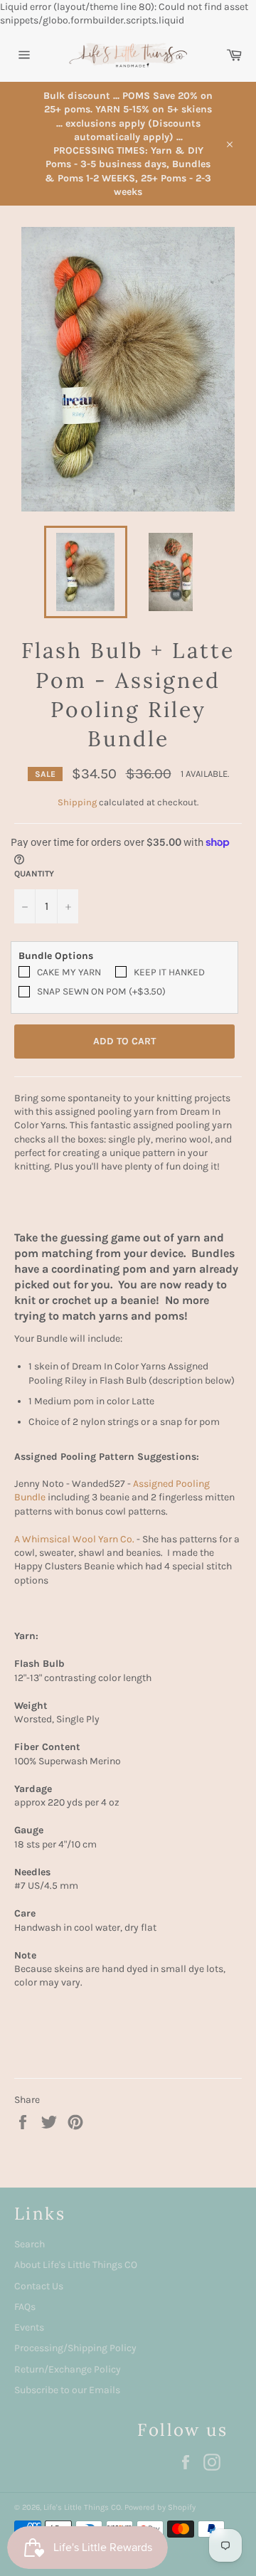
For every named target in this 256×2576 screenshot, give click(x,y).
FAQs (25, 2307)
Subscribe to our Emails (67, 2390)
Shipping (77, 802)
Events (29, 2327)
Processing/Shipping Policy (75, 2348)
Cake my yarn (69, 972)
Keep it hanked (169, 972)
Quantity (34, 874)
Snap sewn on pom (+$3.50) (101, 991)
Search (30, 2244)
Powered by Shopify (160, 2507)
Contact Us (39, 2286)
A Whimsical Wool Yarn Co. (74, 1539)
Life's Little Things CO (82, 2507)
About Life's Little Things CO (76, 2265)
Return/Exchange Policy (68, 2369)
